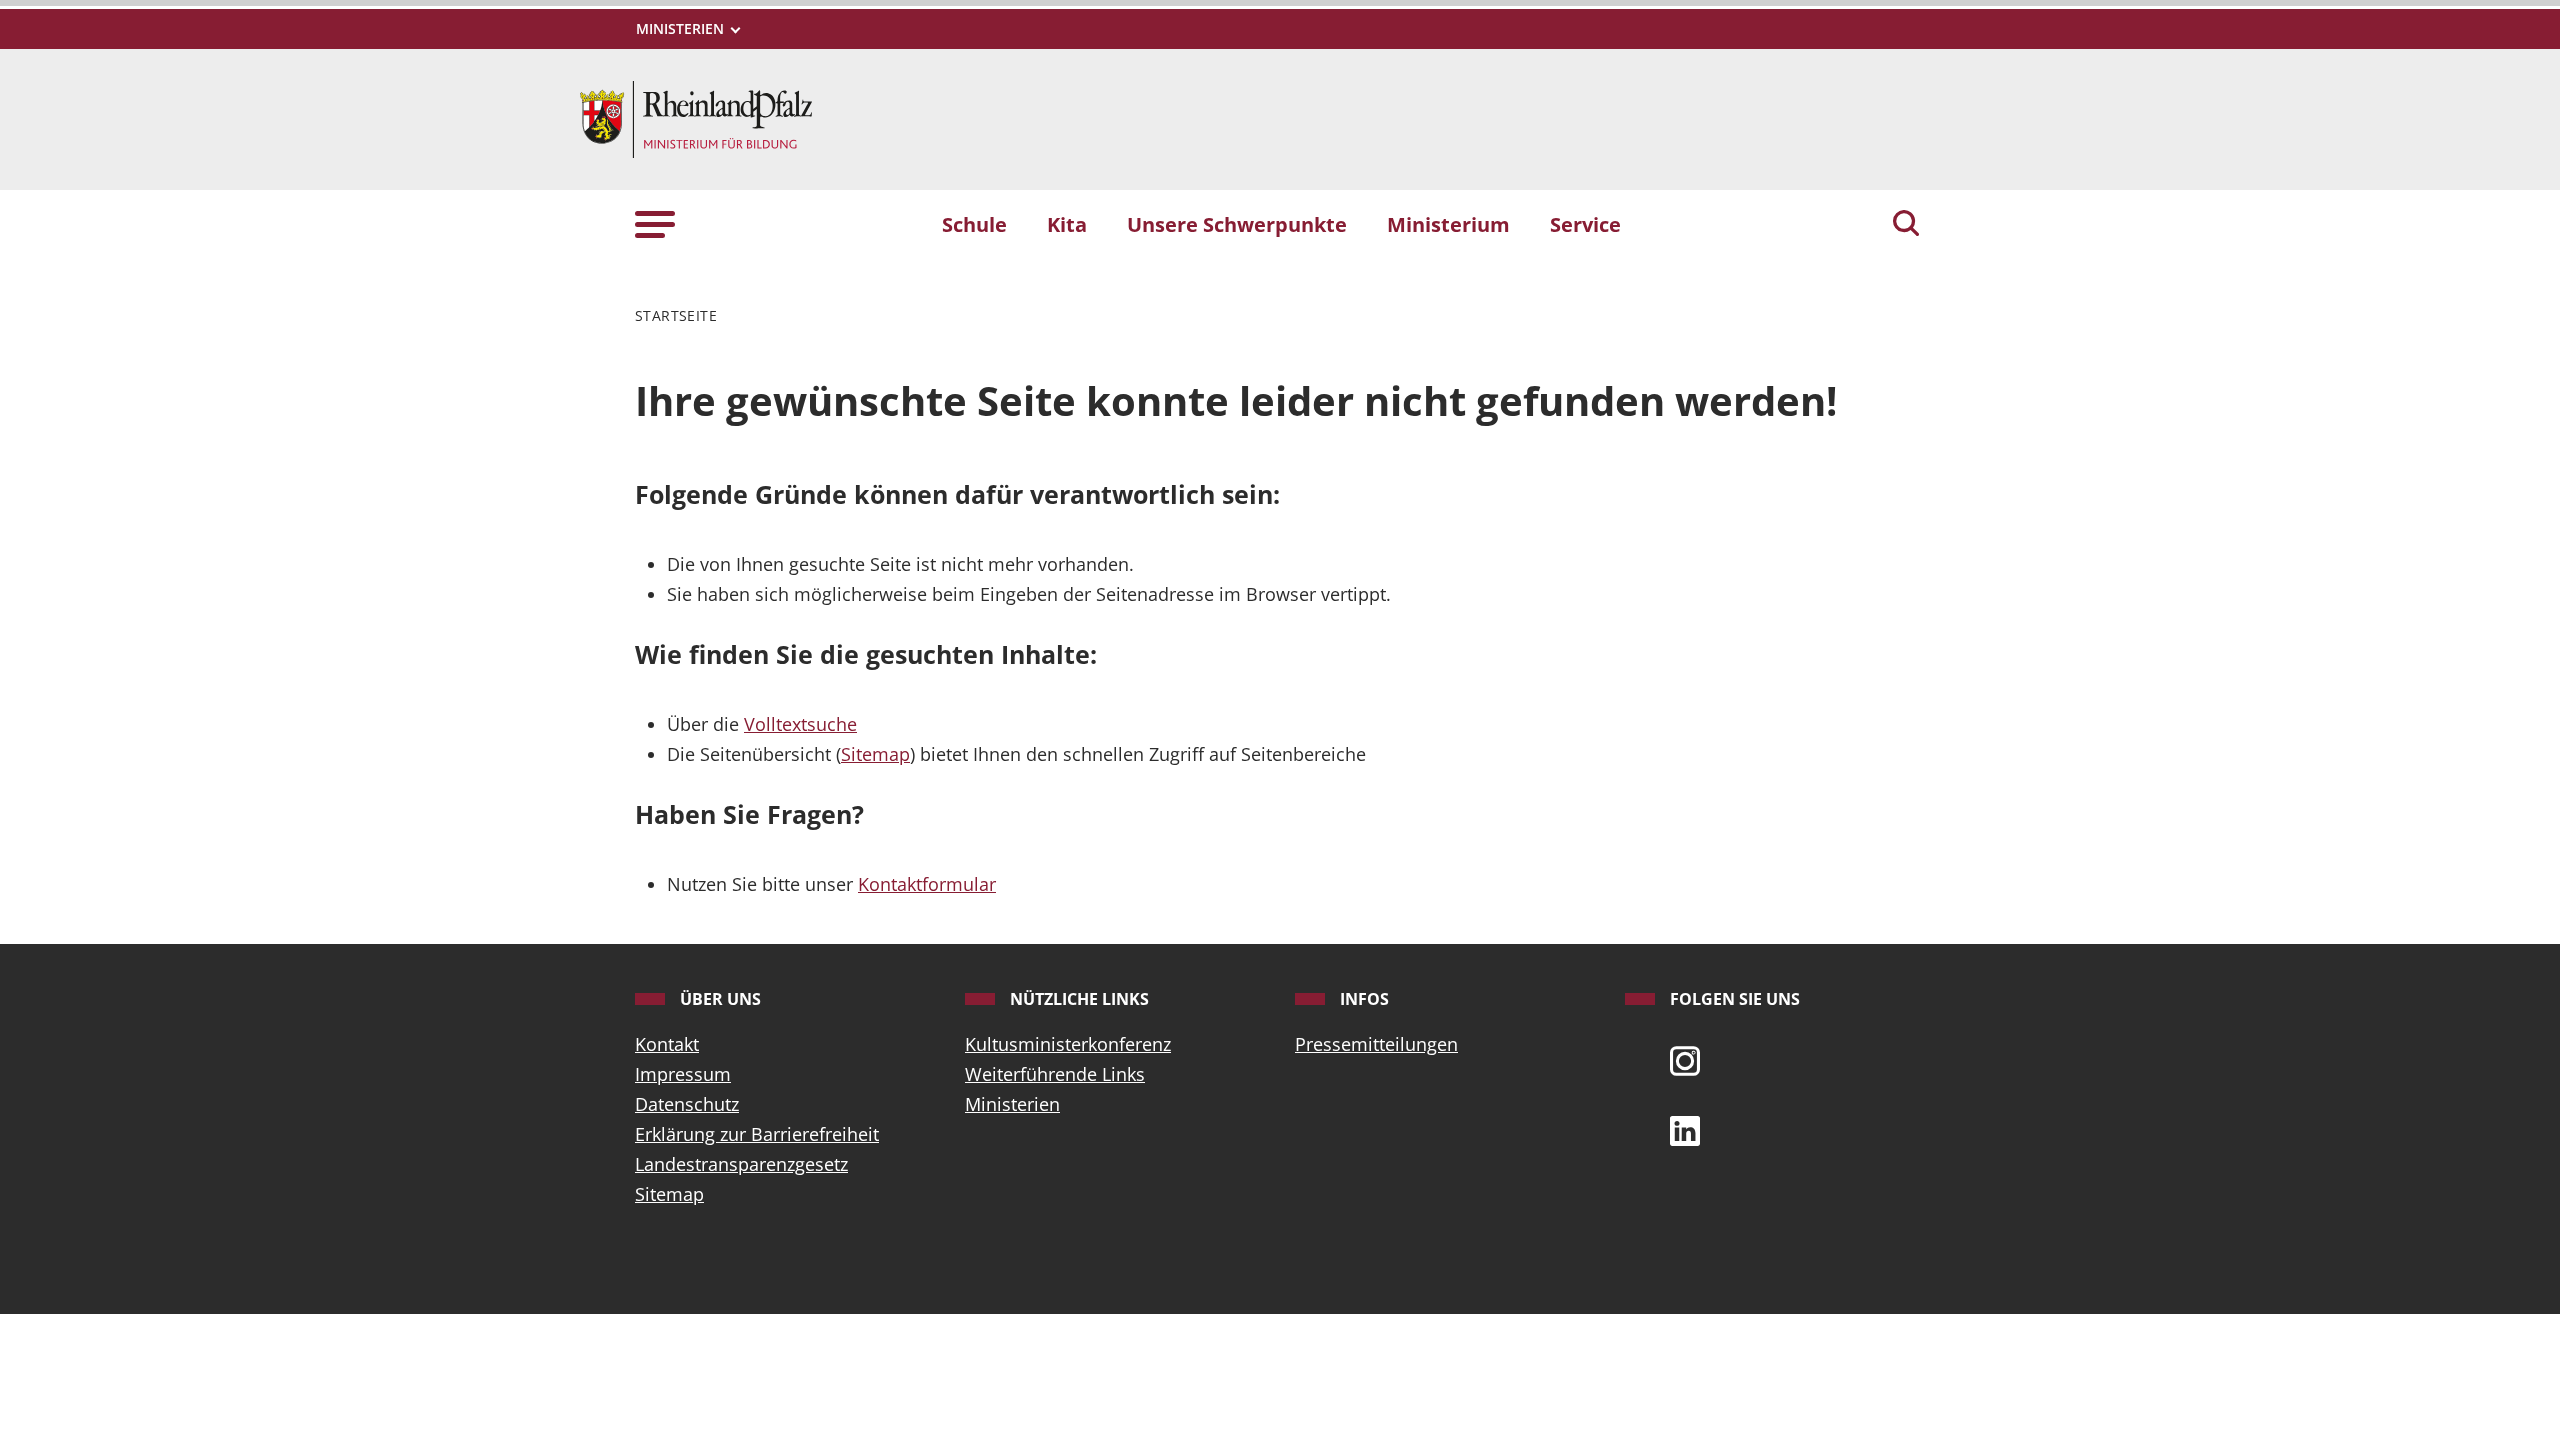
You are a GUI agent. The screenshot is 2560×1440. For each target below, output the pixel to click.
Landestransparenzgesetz (741, 1164)
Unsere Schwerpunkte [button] (1237, 224)
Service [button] (1585, 224)
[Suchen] (1906, 225)
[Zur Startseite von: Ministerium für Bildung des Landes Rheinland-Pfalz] (696, 117)
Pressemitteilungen (1376, 1044)
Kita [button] (1067, 224)
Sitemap (875, 754)
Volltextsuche (800, 724)
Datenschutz (687, 1104)
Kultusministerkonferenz (1068, 1044)
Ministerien (1012, 1104)
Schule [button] (974, 224)
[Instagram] (1685, 1059)
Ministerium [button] (1448, 224)
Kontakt (667, 1044)
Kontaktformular (927, 884)
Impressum (683, 1074)
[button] (655, 223)
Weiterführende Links (1055, 1074)
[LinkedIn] (1685, 1129)
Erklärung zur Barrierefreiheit (757, 1134)
